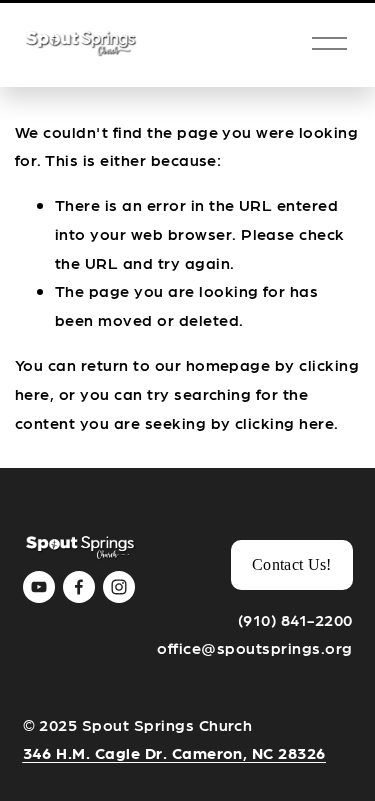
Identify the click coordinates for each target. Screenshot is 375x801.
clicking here (284, 422)
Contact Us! (292, 564)
